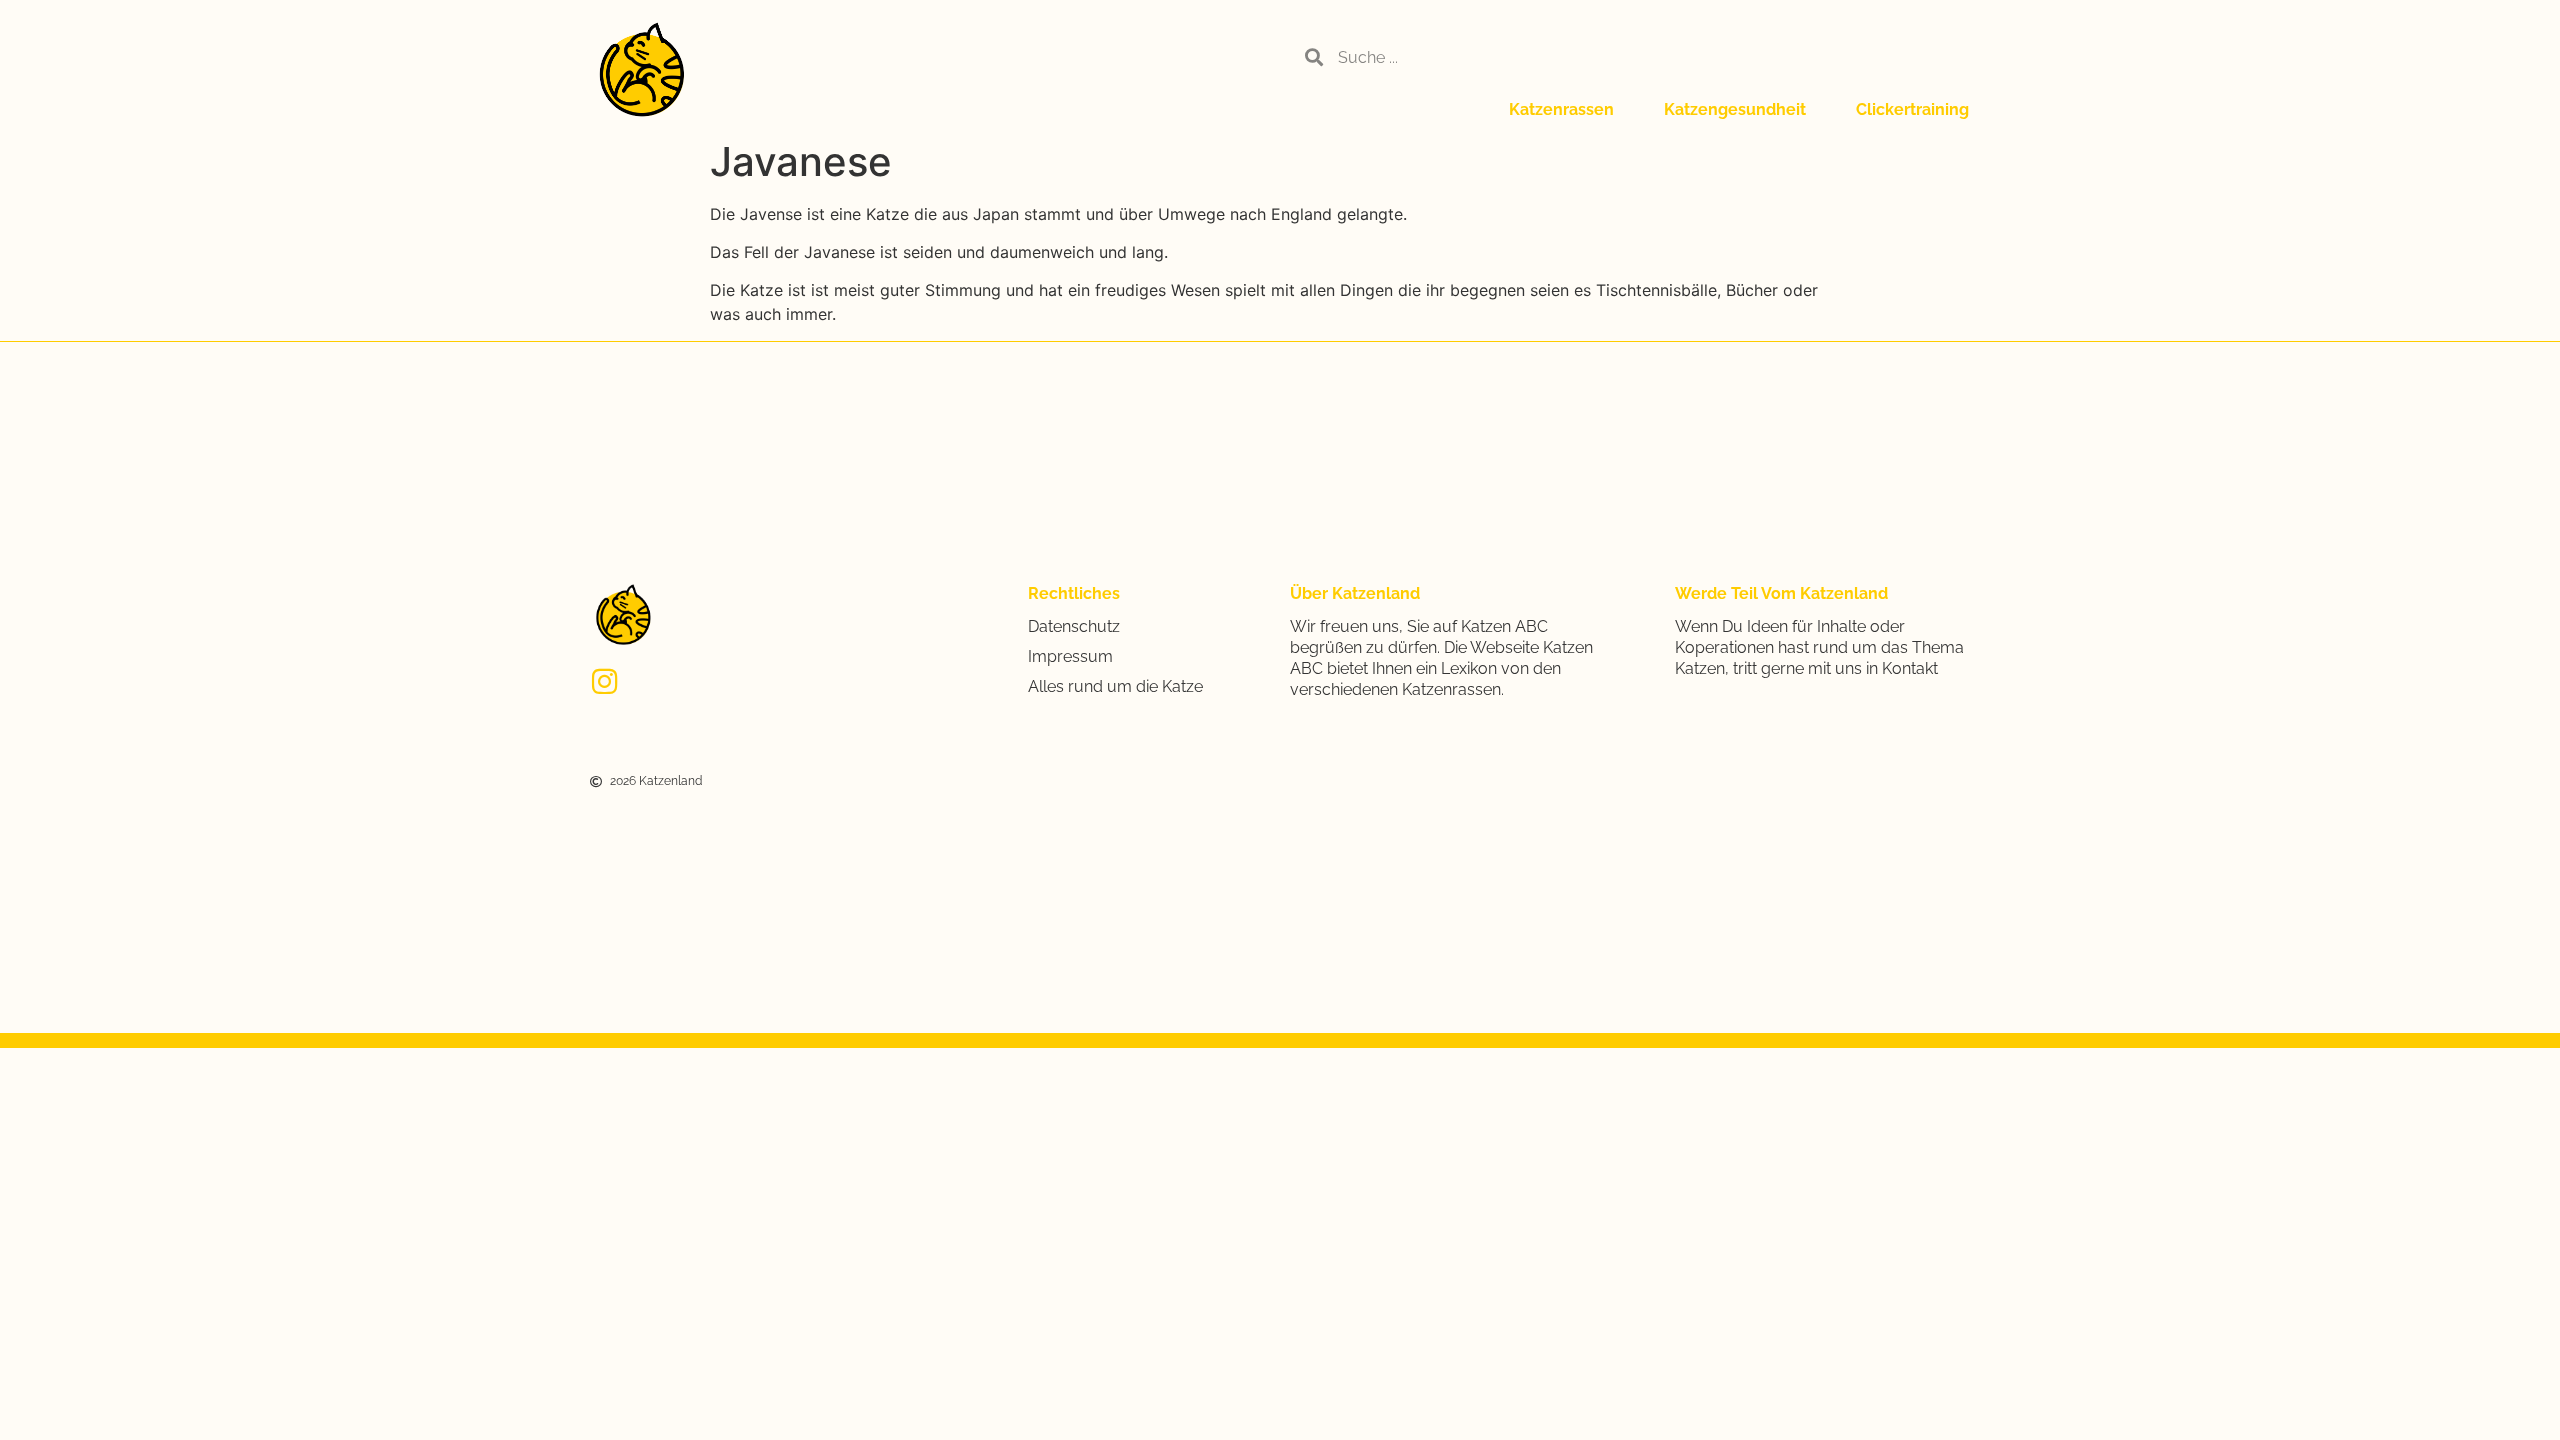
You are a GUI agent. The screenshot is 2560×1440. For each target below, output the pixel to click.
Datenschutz (1074, 626)
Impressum (1070, 656)
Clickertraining (1912, 109)
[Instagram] (604, 681)
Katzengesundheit (1735, 109)
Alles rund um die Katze (1115, 686)
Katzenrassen (1561, 109)
